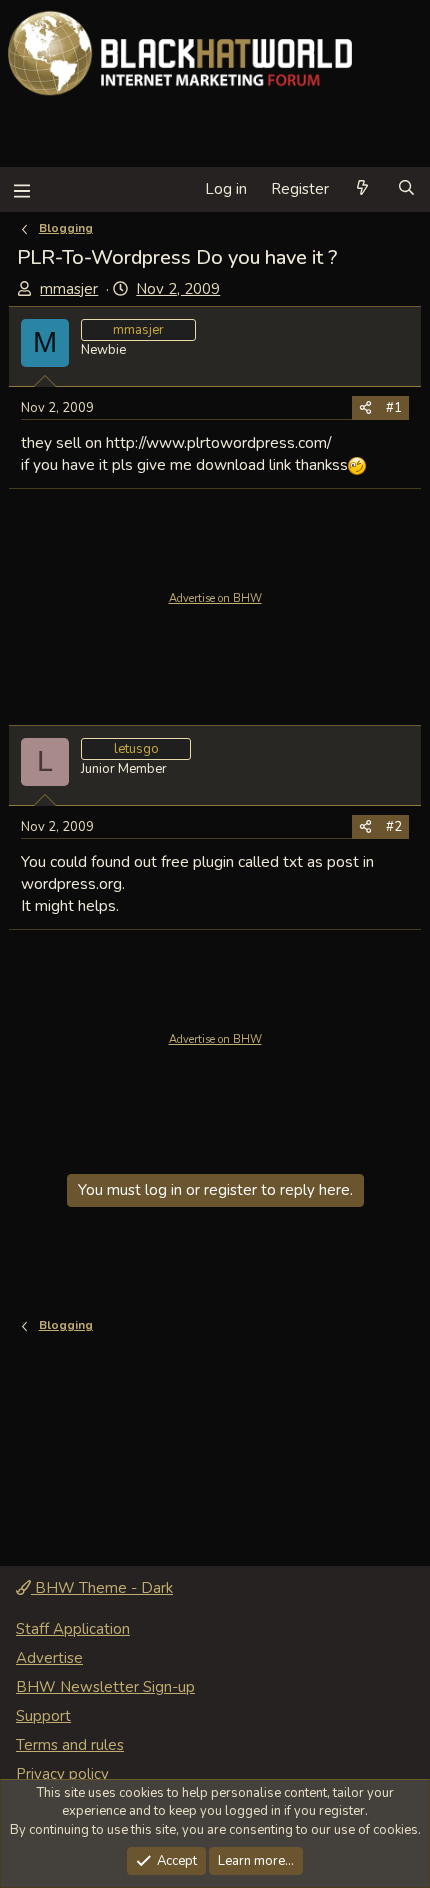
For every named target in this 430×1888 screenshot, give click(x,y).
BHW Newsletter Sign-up (105, 1687)
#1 (394, 408)
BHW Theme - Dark (102, 1588)
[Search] (406, 189)
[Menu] (21, 189)
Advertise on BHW (215, 598)
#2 (394, 827)
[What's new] (362, 189)
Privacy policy (62, 1774)
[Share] (365, 408)
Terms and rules (70, 1745)
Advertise (49, 1658)
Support (43, 1716)
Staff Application (73, 1629)
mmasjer (69, 289)
